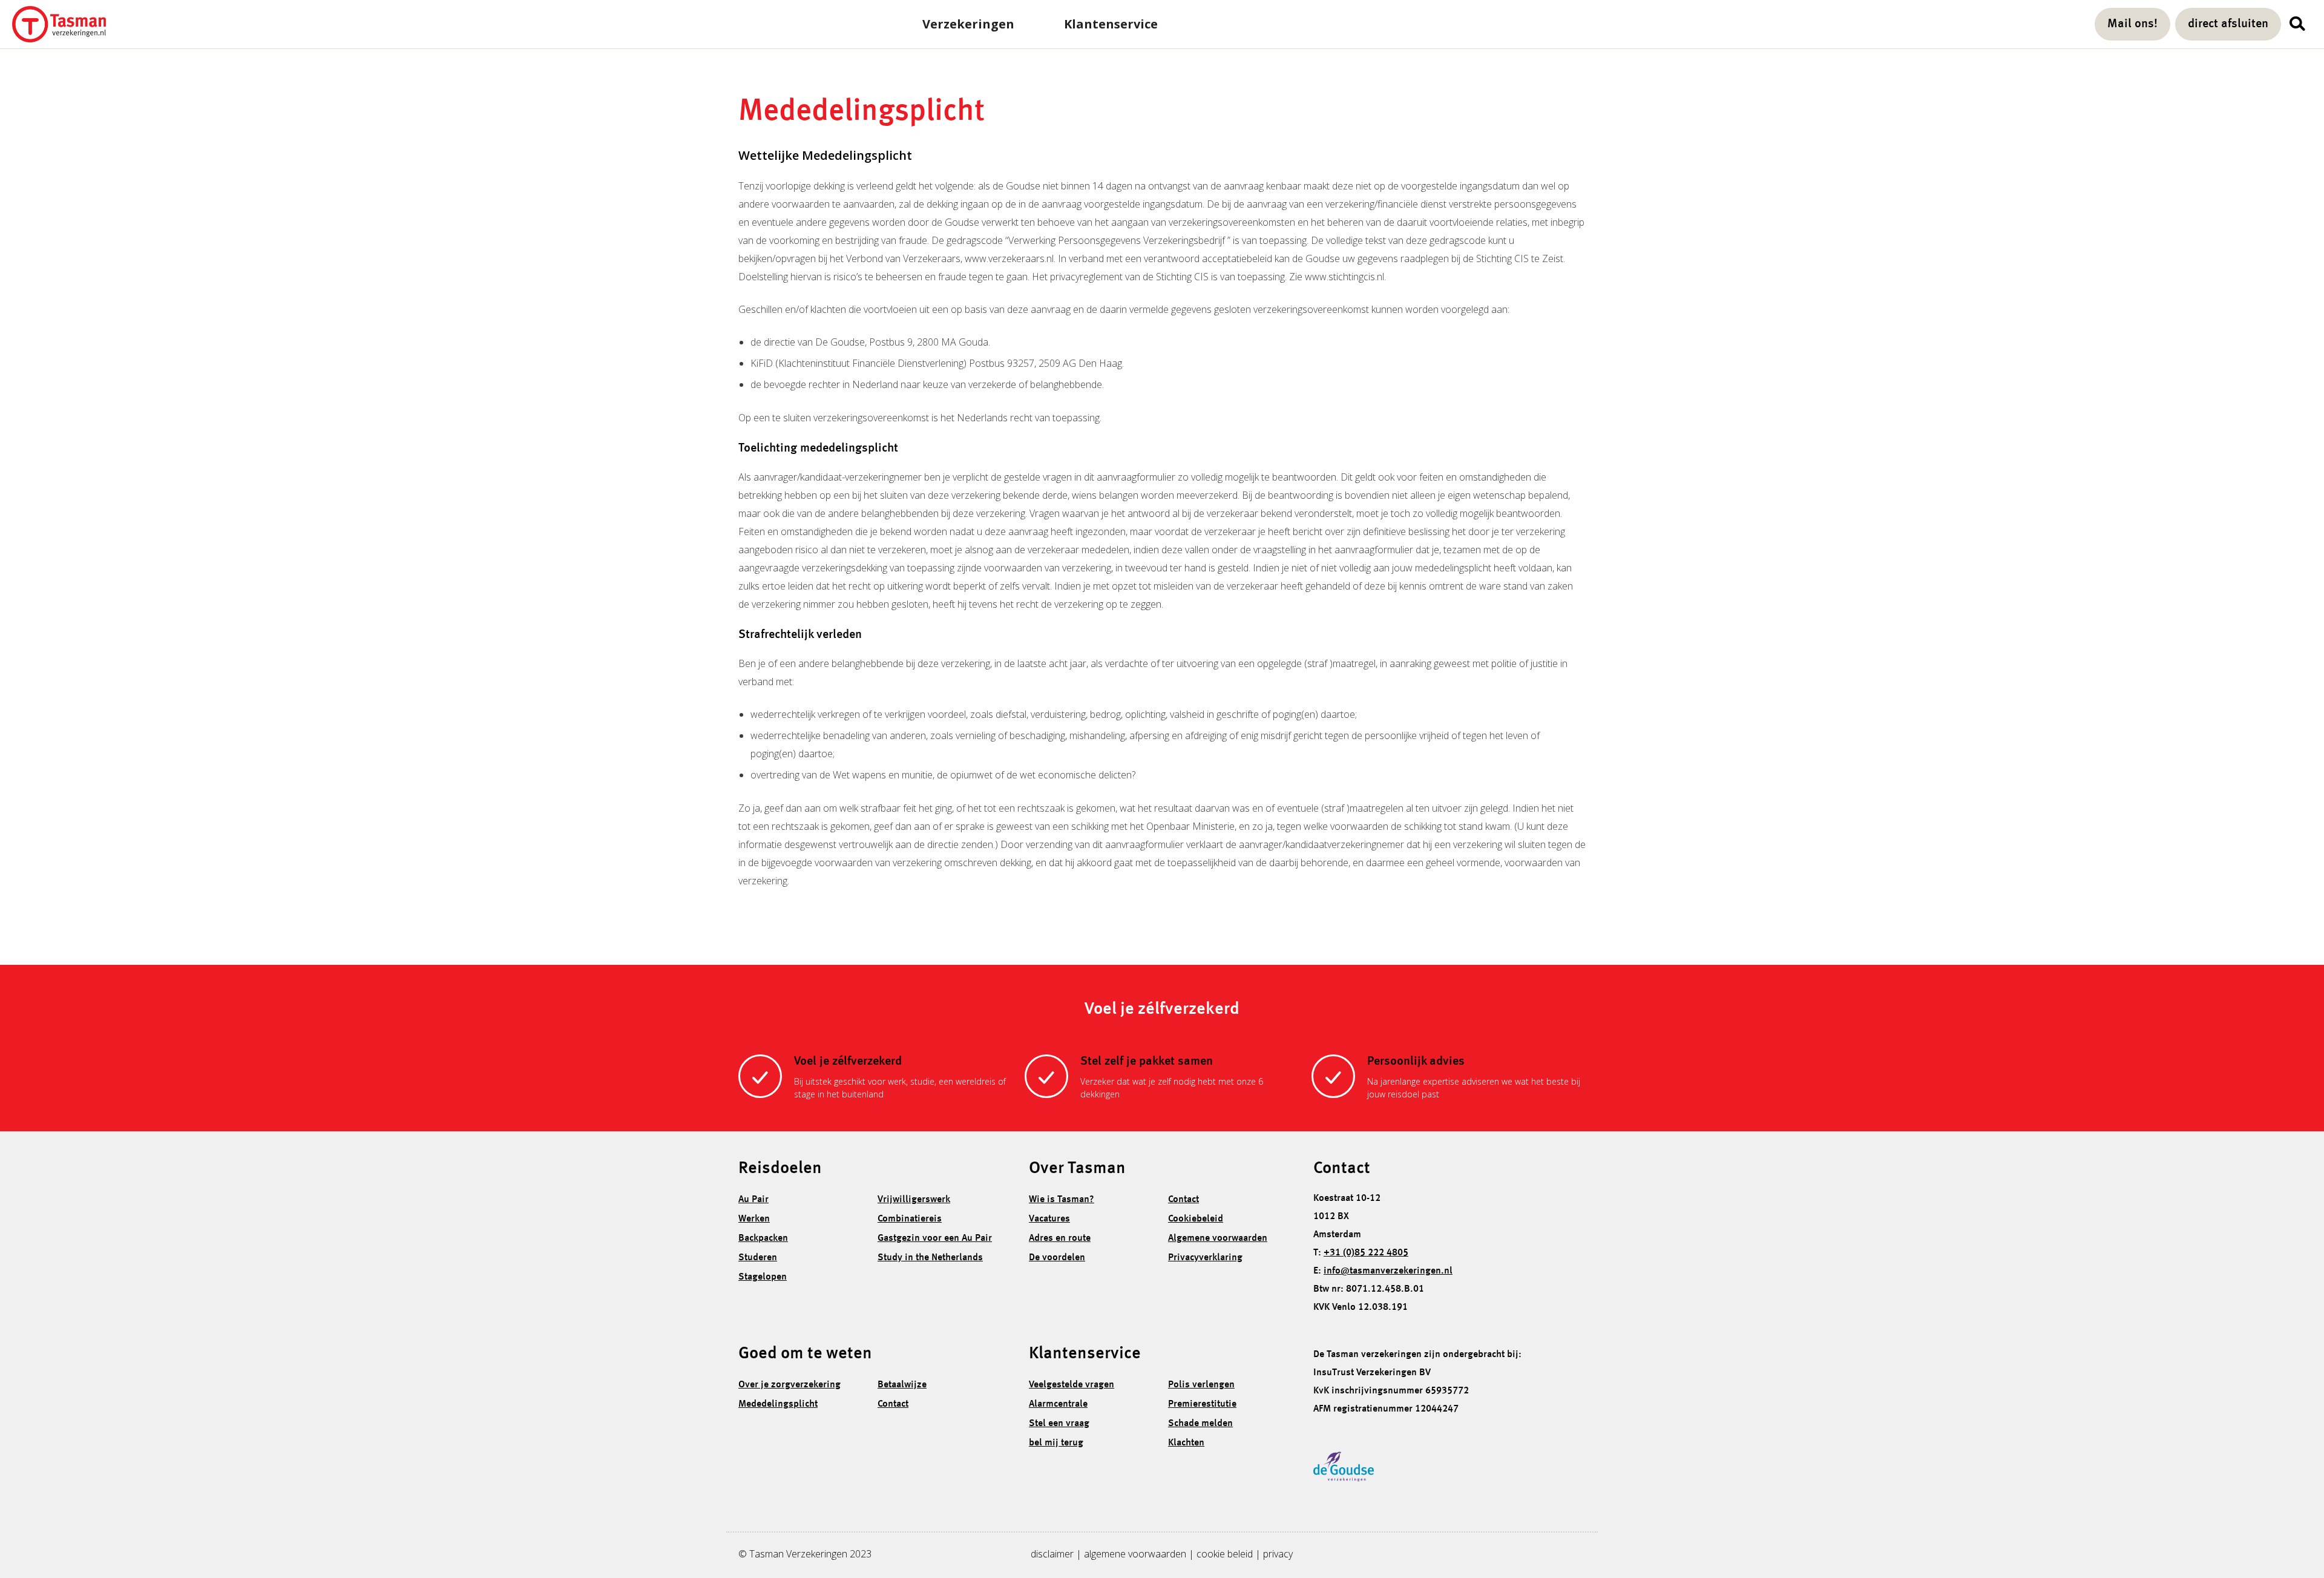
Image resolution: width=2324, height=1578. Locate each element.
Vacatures (1049, 1219)
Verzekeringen (968, 24)
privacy (1278, 1554)
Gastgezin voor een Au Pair (935, 1238)
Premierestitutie (1202, 1404)
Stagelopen (763, 1277)
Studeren (758, 1258)
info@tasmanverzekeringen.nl (1388, 1271)
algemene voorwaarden (1135, 1554)
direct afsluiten (2228, 24)
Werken (754, 1219)
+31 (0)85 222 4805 (1366, 1253)
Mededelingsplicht (778, 1404)
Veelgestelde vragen (1072, 1385)
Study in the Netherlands (930, 1258)
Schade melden (1200, 1424)
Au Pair (753, 1200)
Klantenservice (1111, 24)
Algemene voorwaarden (1218, 1238)
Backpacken (763, 1238)
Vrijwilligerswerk (914, 1200)
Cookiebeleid (1196, 1219)
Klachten (1186, 1443)
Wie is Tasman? (1062, 1200)
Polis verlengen (1201, 1385)
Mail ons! (2132, 24)
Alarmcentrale (1058, 1404)
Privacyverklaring (1205, 1258)
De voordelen (1057, 1258)
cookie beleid (1225, 1554)
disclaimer (1052, 1554)
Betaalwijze (902, 1385)
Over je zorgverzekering (789, 1385)
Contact (1183, 1200)
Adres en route (1060, 1238)
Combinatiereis (910, 1219)
